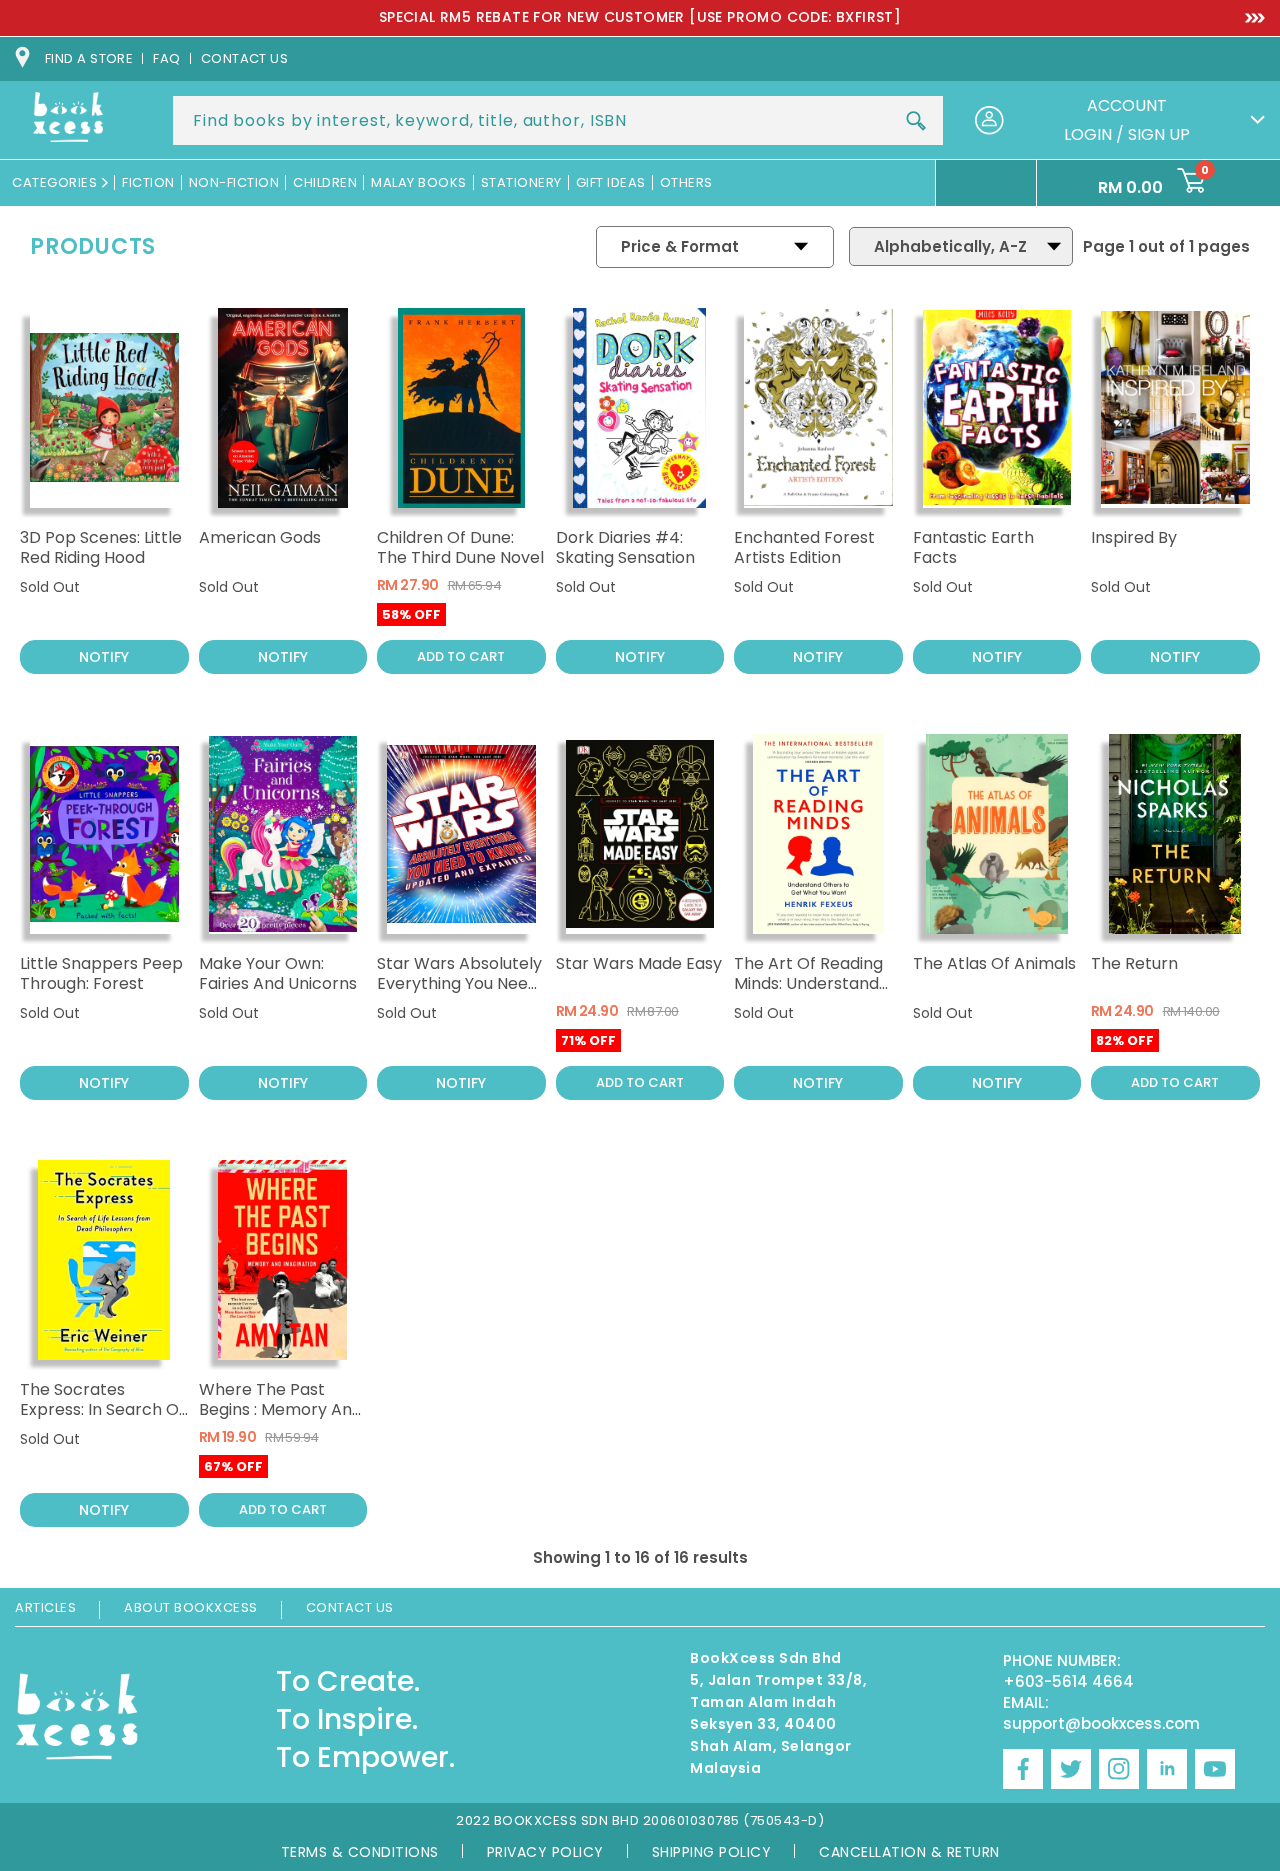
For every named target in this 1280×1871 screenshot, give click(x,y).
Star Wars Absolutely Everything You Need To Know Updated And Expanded (459, 993)
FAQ (166, 58)
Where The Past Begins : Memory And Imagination (280, 1409)
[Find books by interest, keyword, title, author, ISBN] (916, 121)
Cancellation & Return (909, 1852)
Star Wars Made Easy (639, 963)
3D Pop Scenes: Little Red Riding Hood (101, 547)
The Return (1134, 963)
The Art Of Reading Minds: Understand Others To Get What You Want (814, 993)
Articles (45, 1607)
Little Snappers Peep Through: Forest (101, 973)
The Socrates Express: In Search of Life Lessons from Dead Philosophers (102, 1419)
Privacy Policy (545, 1852)
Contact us (245, 58)
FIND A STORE (89, 58)
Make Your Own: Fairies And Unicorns (278, 973)
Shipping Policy (712, 1852)
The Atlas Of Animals (994, 963)
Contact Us (350, 1607)
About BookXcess (191, 1607)
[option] (640, 18)
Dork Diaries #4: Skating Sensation (625, 547)
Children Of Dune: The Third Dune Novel (460, 547)
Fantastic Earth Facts (973, 547)
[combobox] (558, 120)
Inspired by (1134, 537)
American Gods (260, 537)
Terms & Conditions (360, 1852)
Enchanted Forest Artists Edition (804, 547)
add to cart (461, 656)
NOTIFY (104, 657)
